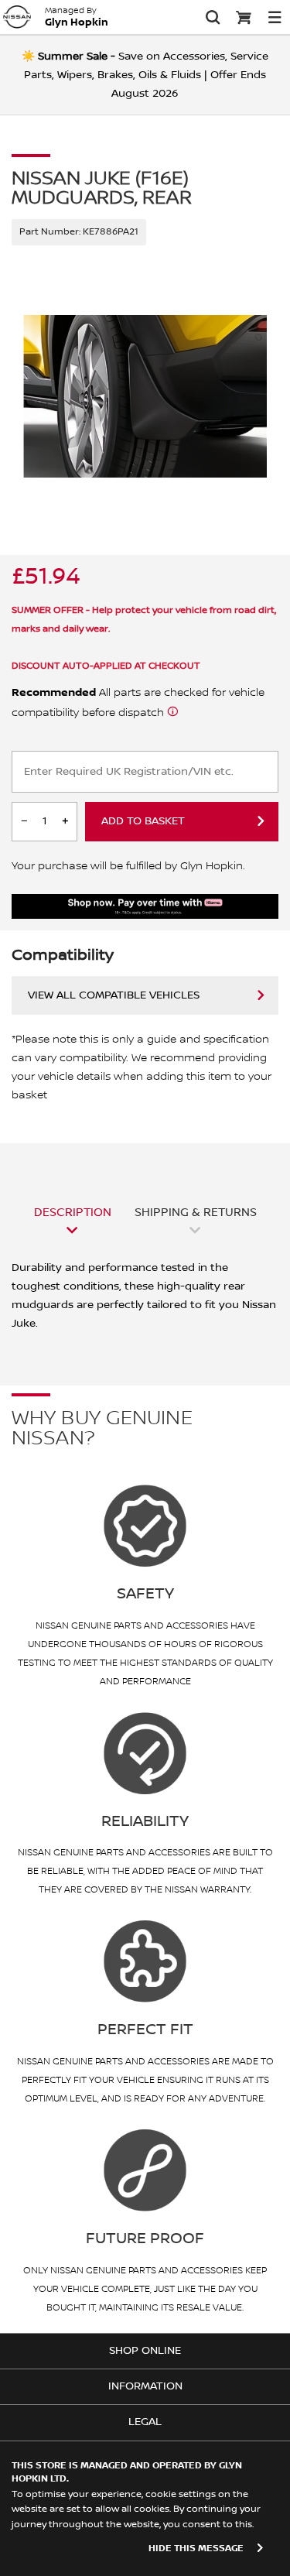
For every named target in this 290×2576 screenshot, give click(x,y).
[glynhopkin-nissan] (17, 17)
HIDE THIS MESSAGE (196, 2549)
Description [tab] (73, 1212)
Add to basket (143, 821)
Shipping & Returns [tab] (196, 1212)
